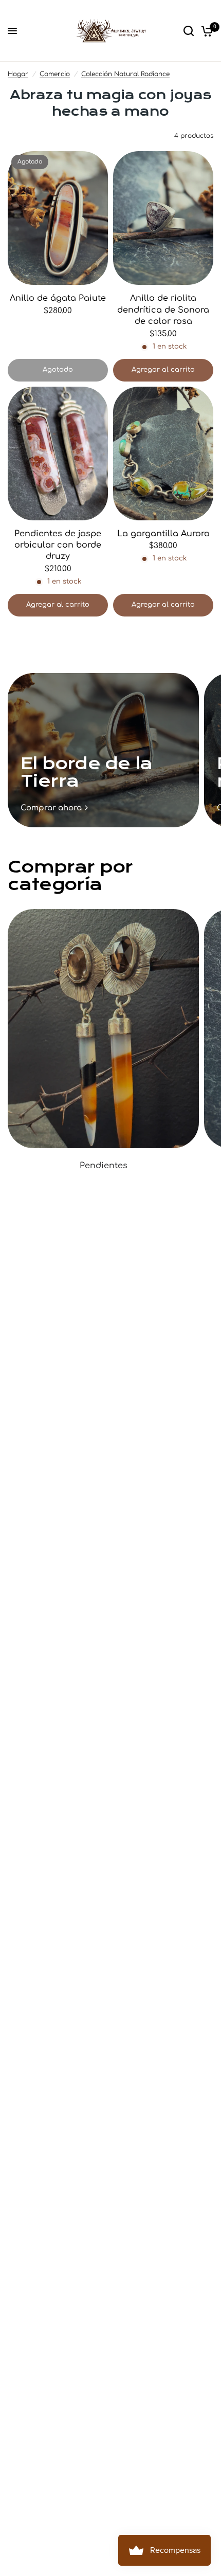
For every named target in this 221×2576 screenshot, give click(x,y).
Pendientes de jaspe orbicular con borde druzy (58, 545)
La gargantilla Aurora (163, 534)
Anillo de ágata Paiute (58, 298)
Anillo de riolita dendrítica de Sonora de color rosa (163, 310)
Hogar (18, 74)
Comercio (55, 74)
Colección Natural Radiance (125, 74)
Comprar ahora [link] (51, 808)
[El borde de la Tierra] (103, 750)
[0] (205, 31)
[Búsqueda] (189, 31)
